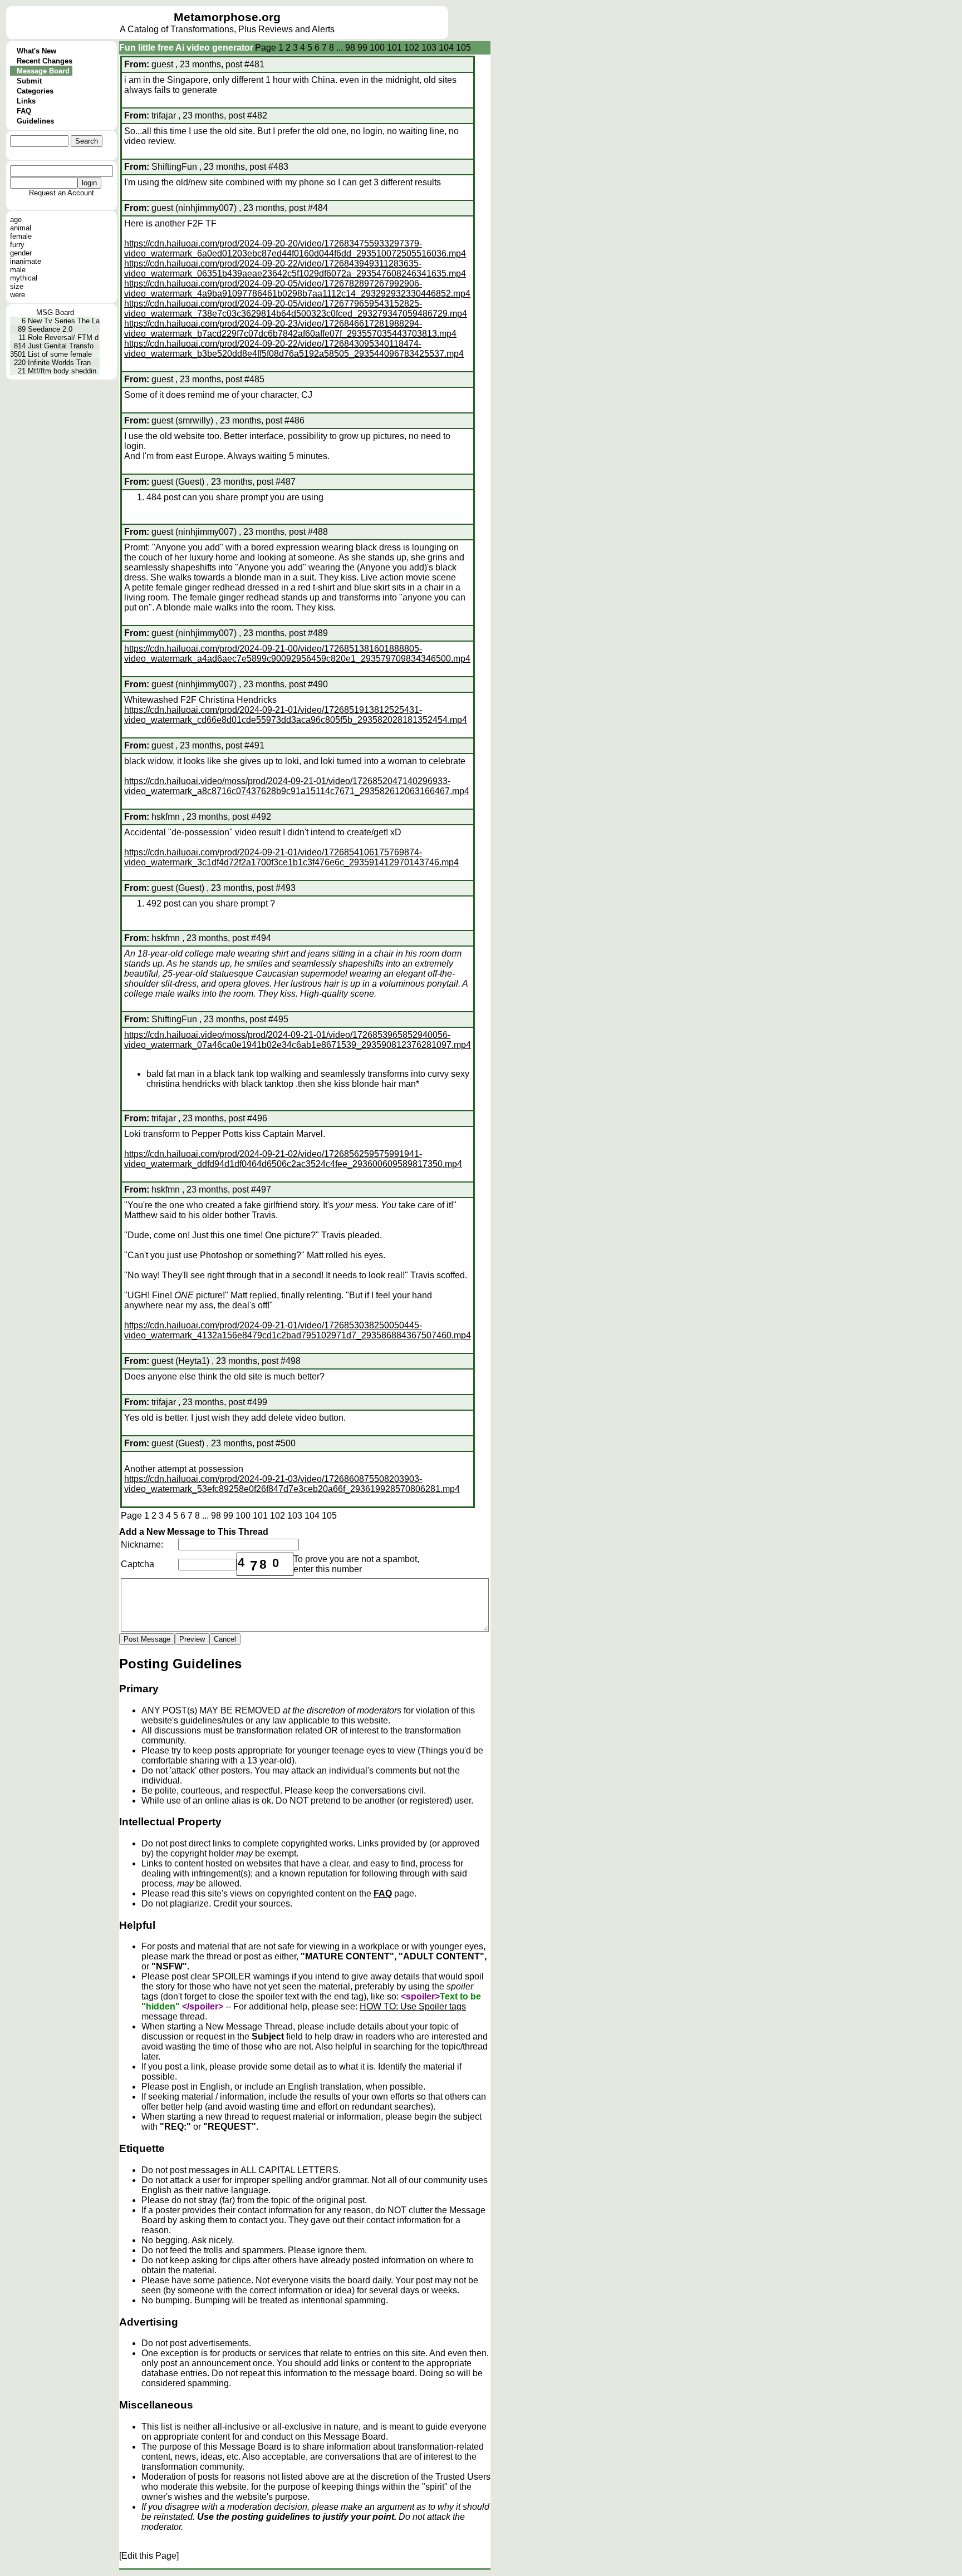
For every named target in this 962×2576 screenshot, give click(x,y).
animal (21, 228)
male (18, 270)
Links (26, 101)
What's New (36, 51)
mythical (24, 278)
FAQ (24, 111)
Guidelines (35, 121)
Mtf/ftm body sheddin (62, 371)
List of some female (60, 354)
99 (362, 48)
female (21, 236)
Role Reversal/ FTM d (63, 338)
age (16, 220)
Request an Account (62, 193)
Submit (29, 81)
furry (17, 245)
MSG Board (55, 312)
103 (429, 48)
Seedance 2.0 (50, 329)
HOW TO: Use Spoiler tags (413, 2006)
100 (377, 48)
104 (446, 48)
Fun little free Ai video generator (186, 48)
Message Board (43, 71)
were (18, 295)
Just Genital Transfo (61, 346)
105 (463, 48)
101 (394, 48)
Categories (35, 91)
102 (412, 48)
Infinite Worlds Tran (59, 363)
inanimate (26, 261)
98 (350, 48)
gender (21, 253)
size (17, 286)
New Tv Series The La (64, 321)
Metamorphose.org (227, 17)
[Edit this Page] (149, 2556)
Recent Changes (45, 61)
